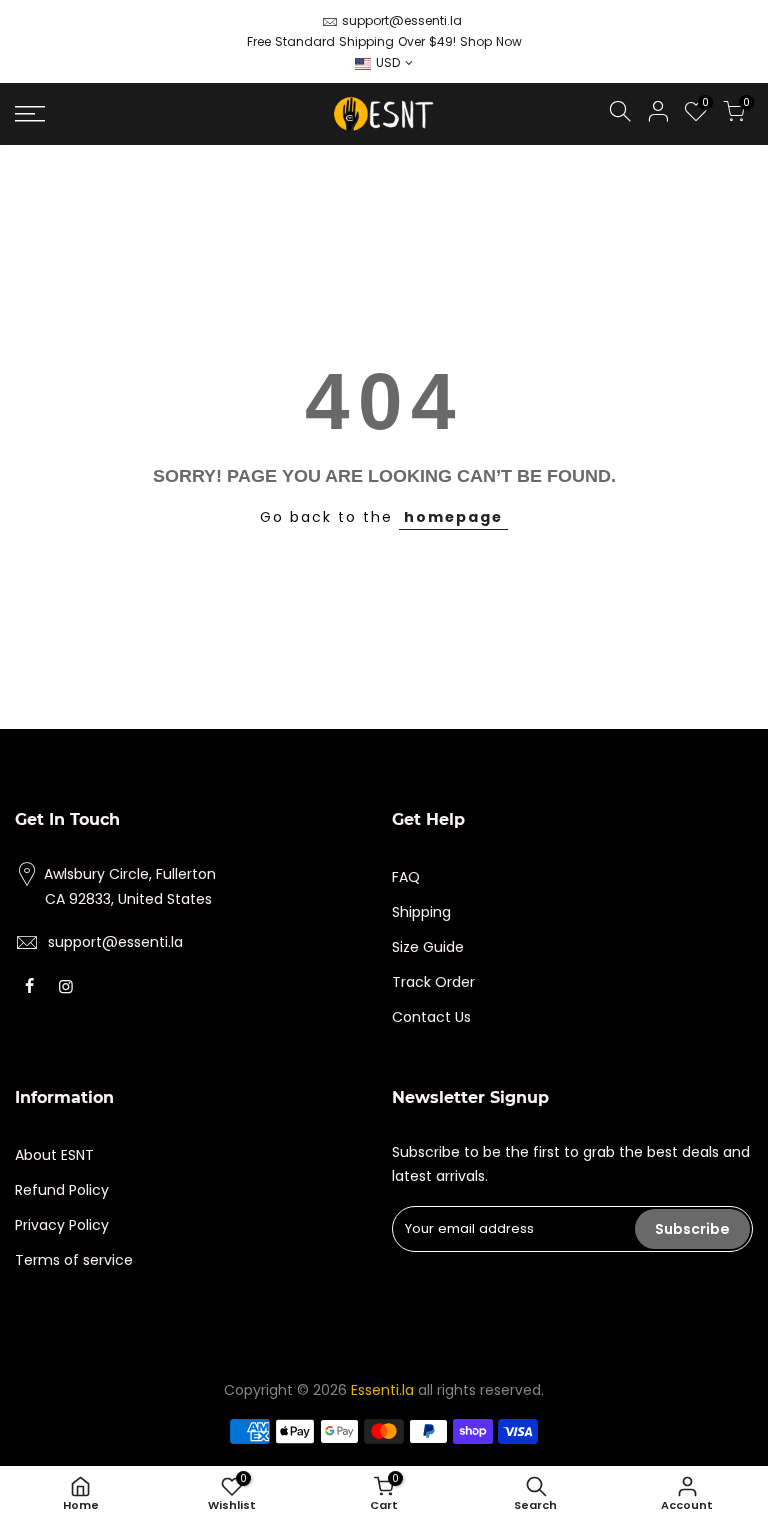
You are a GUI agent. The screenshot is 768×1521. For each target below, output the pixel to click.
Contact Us (431, 1017)
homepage (453, 517)
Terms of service (74, 1260)
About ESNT (54, 1155)
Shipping (421, 912)
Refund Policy (62, 1190)
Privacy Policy (62, 1225)
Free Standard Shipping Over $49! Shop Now (384, 41)
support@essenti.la (402, 20)
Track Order (433, 982)
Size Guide (428, 947)
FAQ (406, 877)
